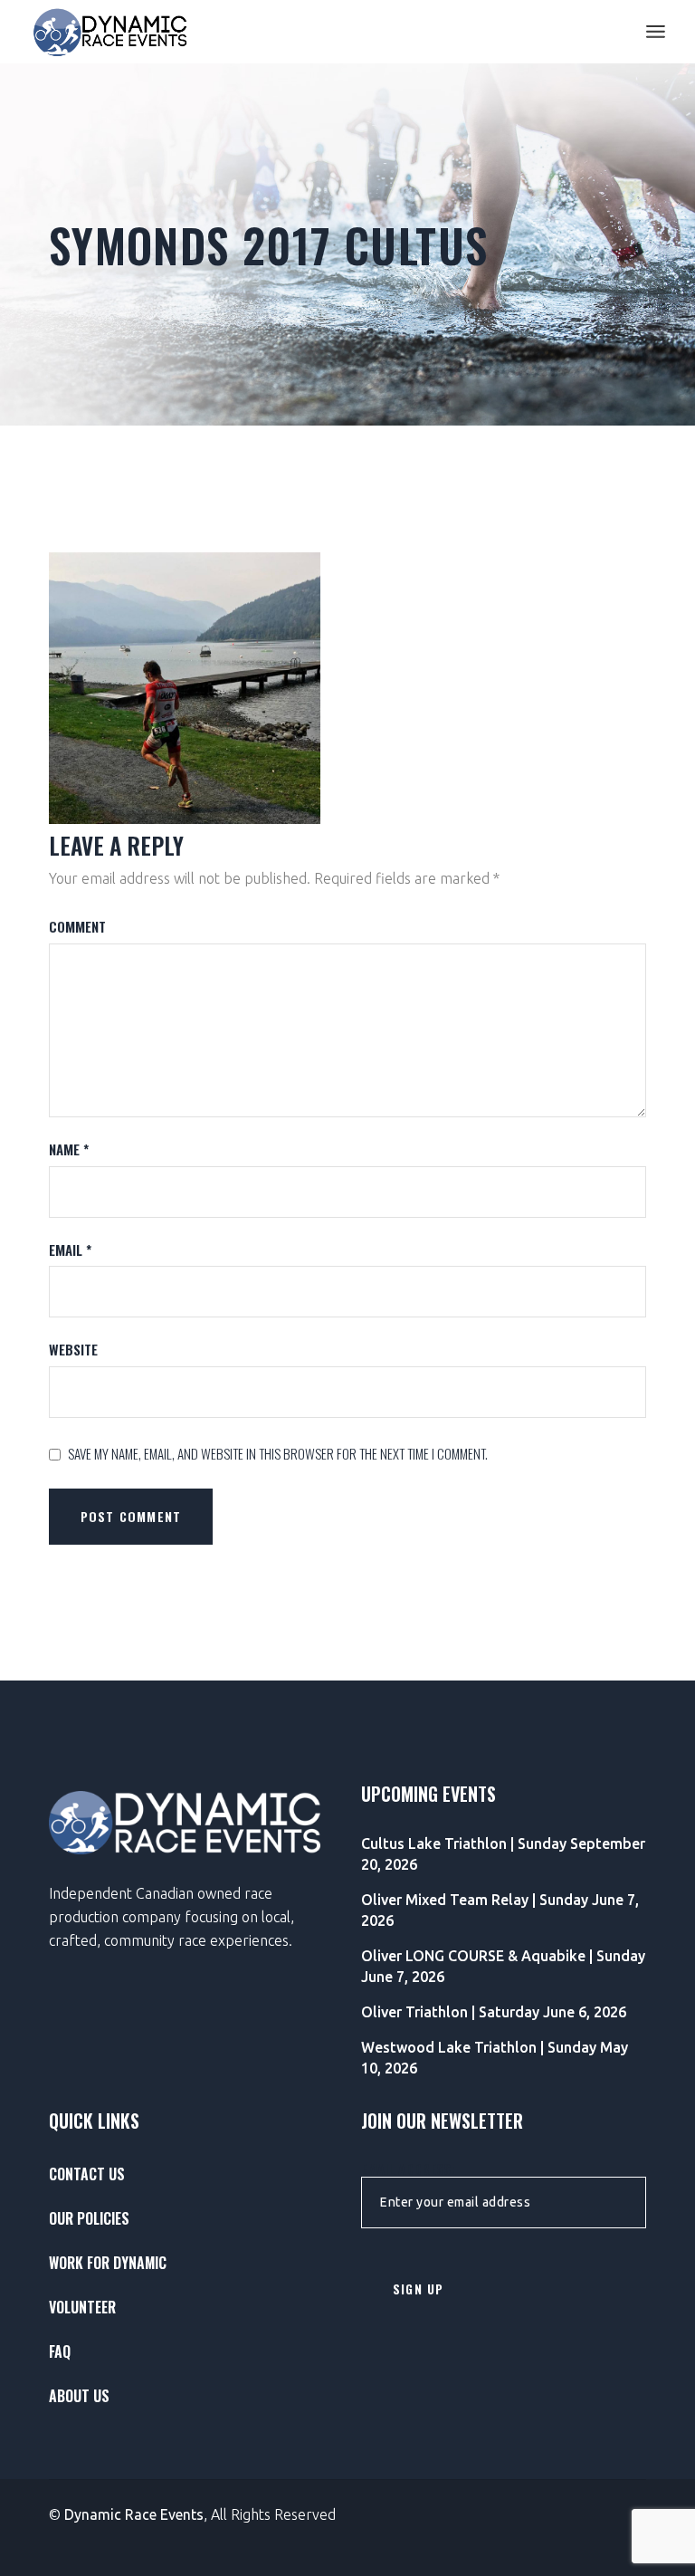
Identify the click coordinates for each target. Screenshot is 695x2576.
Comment (77, 927)
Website (73, 1350)
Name (69, 1149)
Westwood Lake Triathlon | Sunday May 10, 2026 (495, 2058)
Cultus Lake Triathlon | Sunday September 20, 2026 (503, 1854)
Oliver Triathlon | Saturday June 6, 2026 (494, 2012)
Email (70, 1250)
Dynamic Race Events (134, 2514)
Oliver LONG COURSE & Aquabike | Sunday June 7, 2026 (503, 1966)
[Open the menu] (656, 32)
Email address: (408, 2169)
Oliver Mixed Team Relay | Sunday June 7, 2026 (500, 1910)
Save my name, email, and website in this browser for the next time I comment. (278, 1454)
